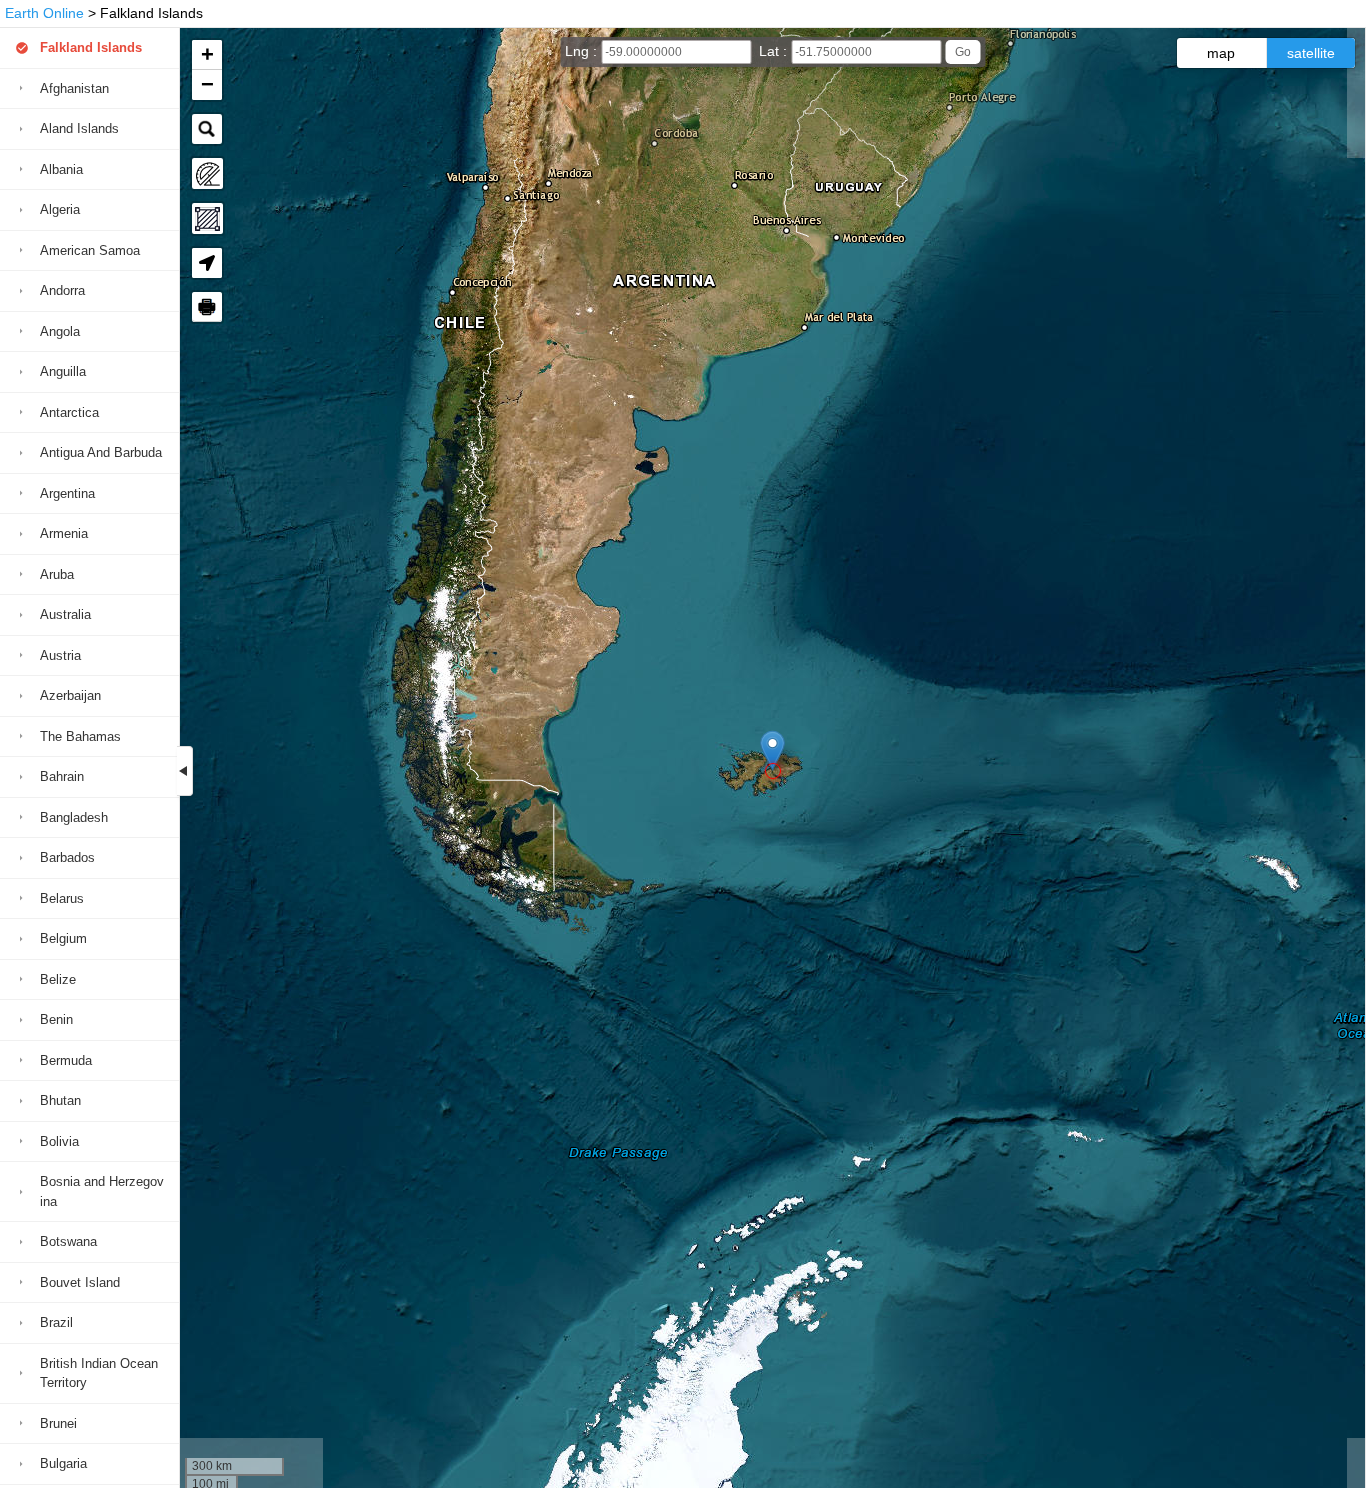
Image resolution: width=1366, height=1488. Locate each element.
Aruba (57, 574)
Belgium (63, 938)
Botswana (68, 1241)
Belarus (62, 898)
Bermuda (66, 1060)
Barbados (67, 857)
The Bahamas (80, 736)
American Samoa (90, 250)
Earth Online (44, 13)
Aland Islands (79, 128)
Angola (60, 331)
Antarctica (69, 412)
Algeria (60, 209)
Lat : (775, 51)
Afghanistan (74, 88)
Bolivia (59, 1141)
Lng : (583, 51)
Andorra (62, 290)
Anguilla (63, 371)
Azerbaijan (70, 695)
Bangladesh (74, 817)
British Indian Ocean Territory (99, 1373)
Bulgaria (63, 1463)
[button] (772, 750)
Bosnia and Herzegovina (102, 1191)
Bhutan (60, 1100)
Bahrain (62, 776)
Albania (61, 169)
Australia (65, 614)
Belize (58, 979)
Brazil (56, 1322)
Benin (56, 1019)
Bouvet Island (80, 1282)
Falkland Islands (91, 47)
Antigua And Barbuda (101, 452)
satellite (1311, 53)
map (1221, 53)
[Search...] (207, 129)
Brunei (58, 1423)
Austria (60, 655)
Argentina (67, 493)
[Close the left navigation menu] (185, 771)
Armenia (64, 533)
